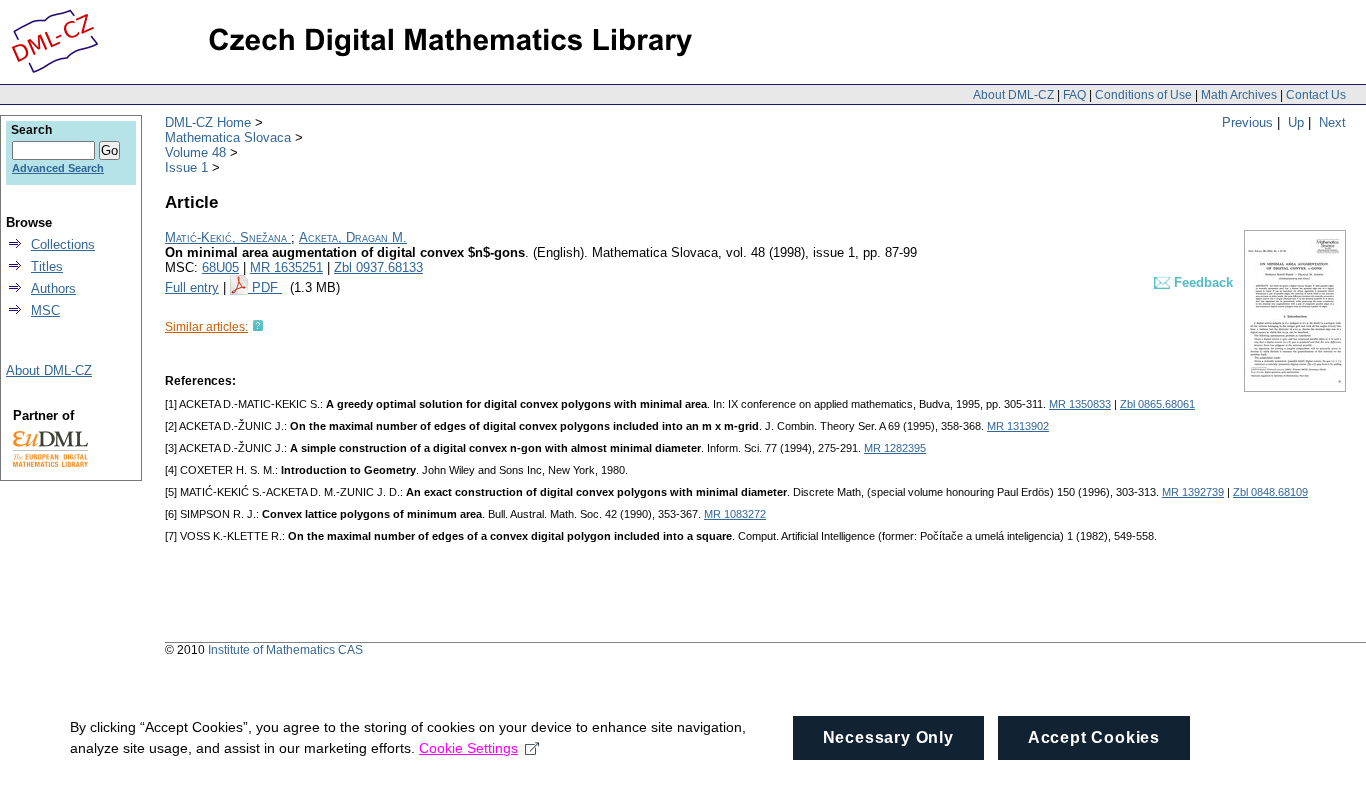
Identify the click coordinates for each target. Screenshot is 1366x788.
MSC (45, 310)
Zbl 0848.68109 (1270, 492)
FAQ (1074, 95)
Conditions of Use (1143, 95)
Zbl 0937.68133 (378, 267)
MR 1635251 (286, 267)
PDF (267, 287)
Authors (53, 288)
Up (1296, 122)
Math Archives (1239, 95)
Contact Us (1316, 95)
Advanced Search (58, 168)
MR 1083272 (735, 514)
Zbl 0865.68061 (1157, 404)
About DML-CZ (1013, 95)
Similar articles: (206, 327)
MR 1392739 (1193, 492)
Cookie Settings (468, 748)
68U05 (220, 267)
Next (1332, 122)
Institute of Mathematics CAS (285, 650)
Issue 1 (186, 167)
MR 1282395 (895, 448)
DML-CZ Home (208, 122)
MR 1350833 (1080, 404)
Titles (47, 266)
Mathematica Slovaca (228, 137)
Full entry (192, 287)
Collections (63, 244)
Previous (1247, 122)
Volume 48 (195, 152)
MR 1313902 (1018, 426)
